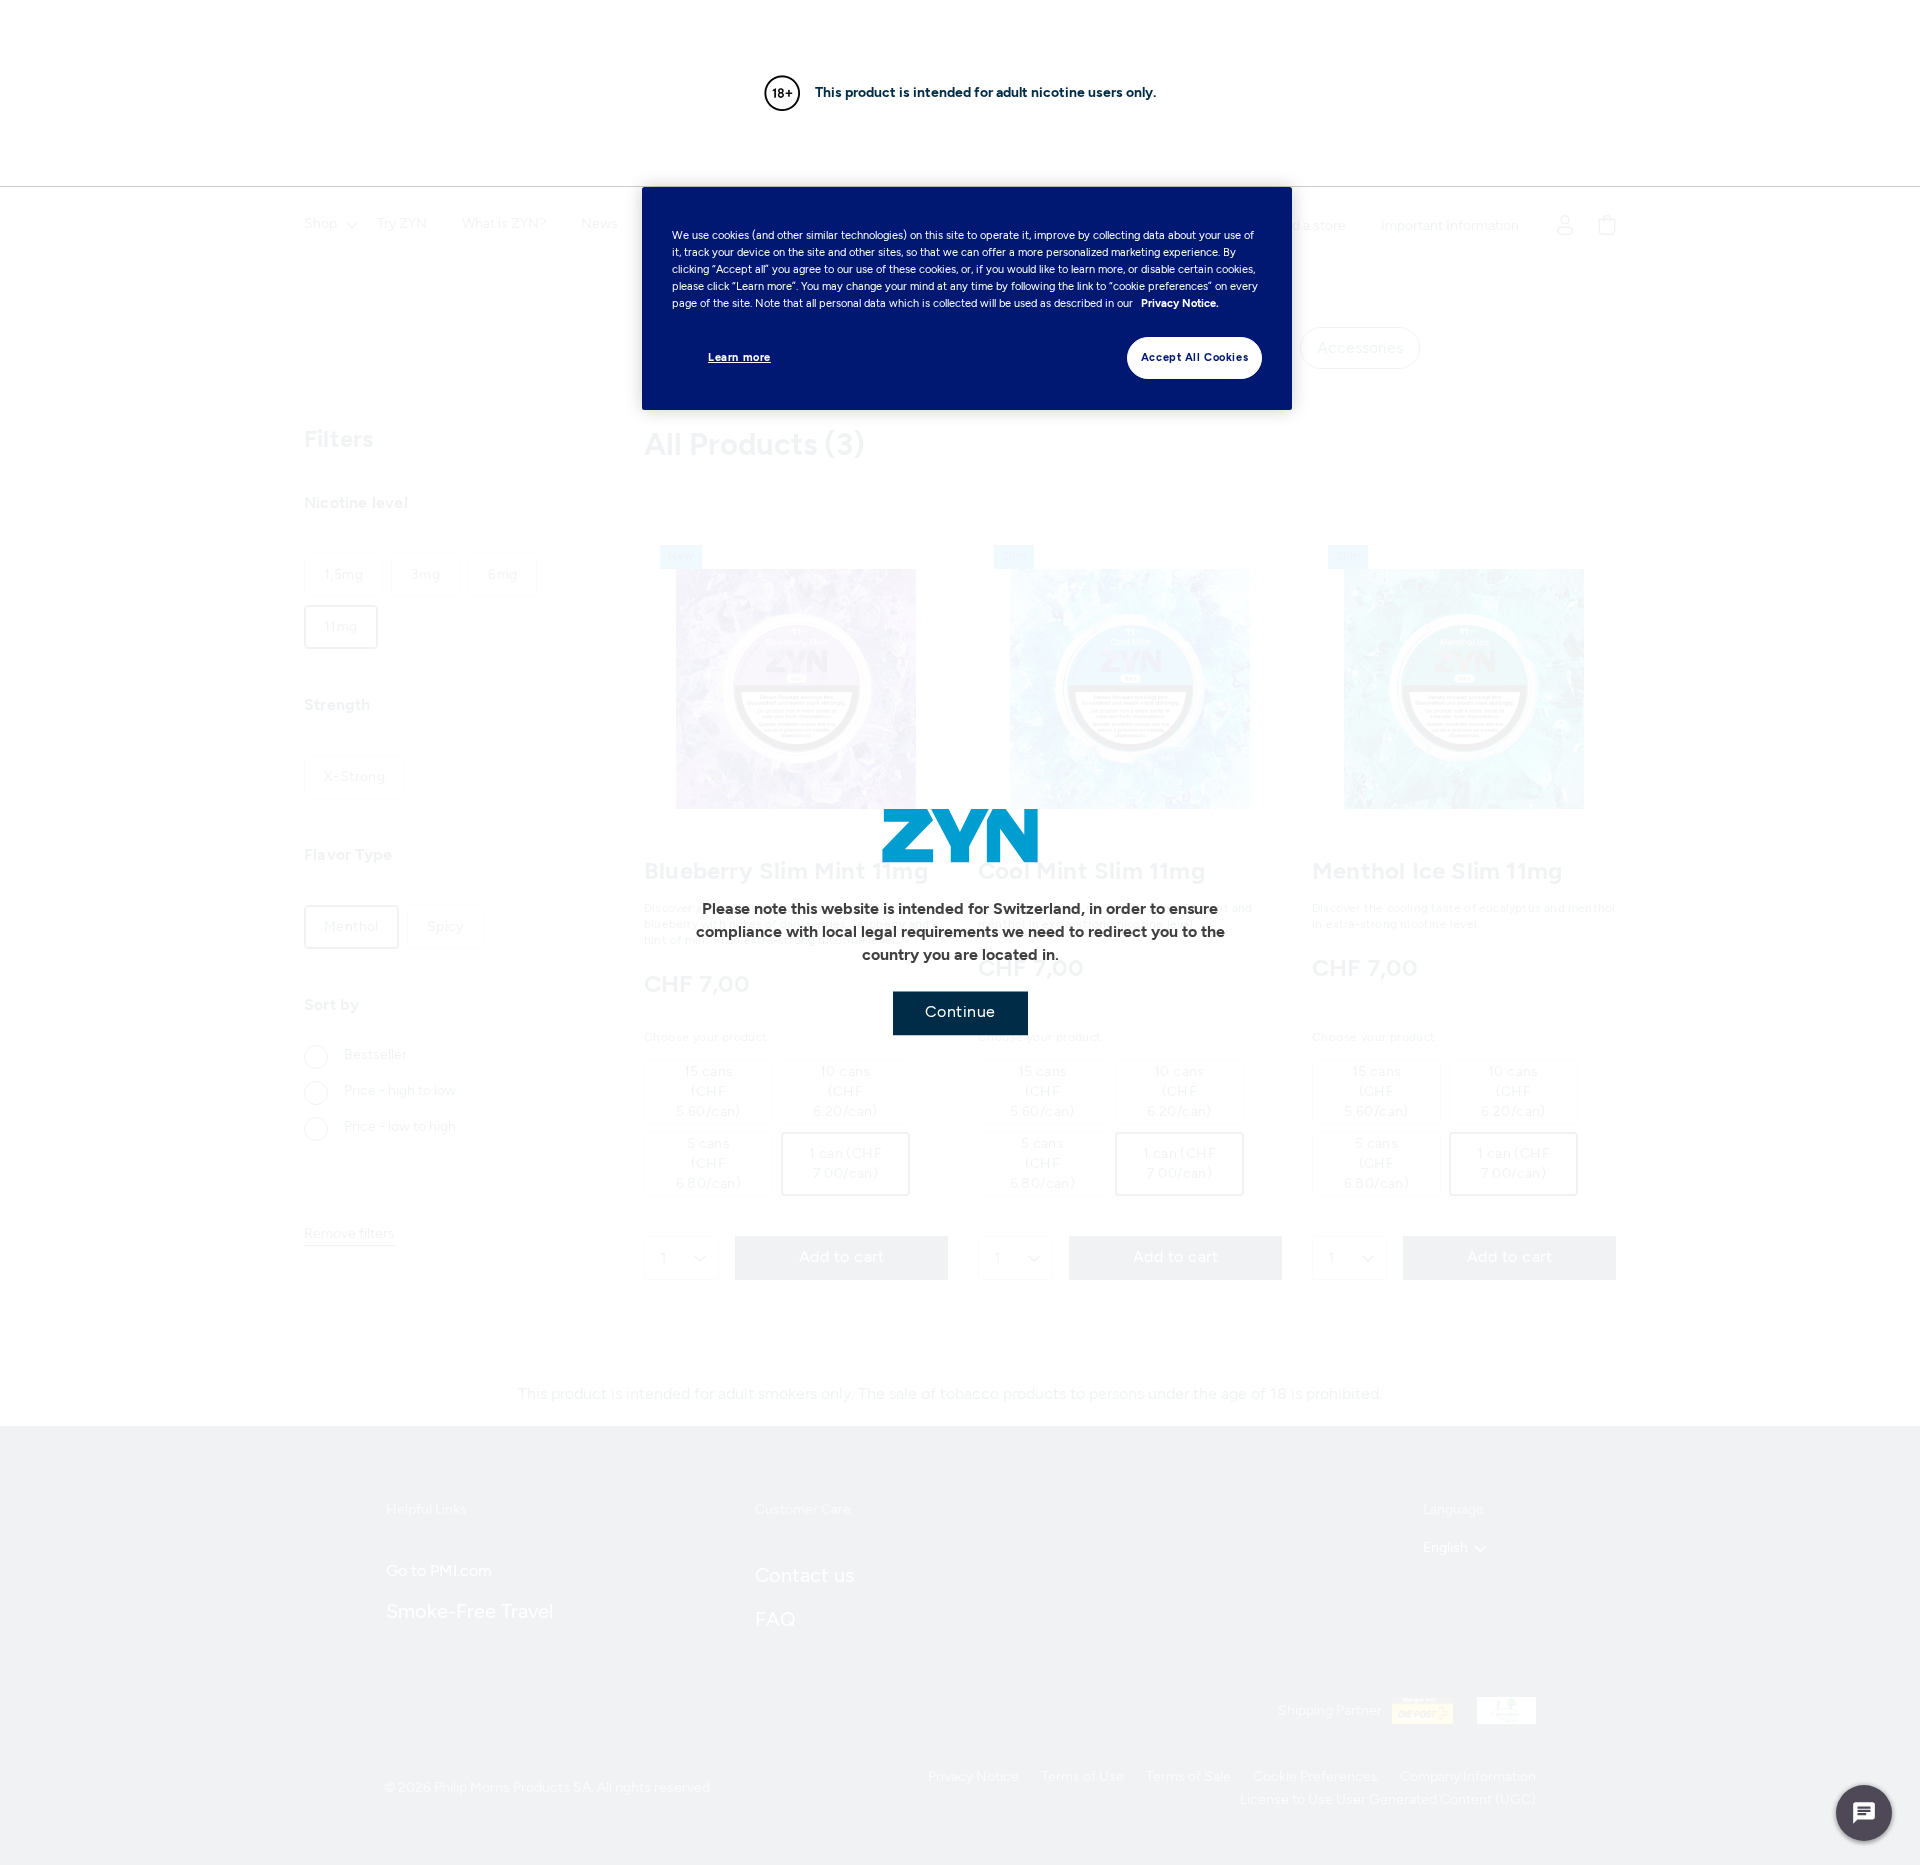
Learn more (739, 357)
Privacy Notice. (1180, 303)
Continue (960, 1010)
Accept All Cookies (1194, 357)
